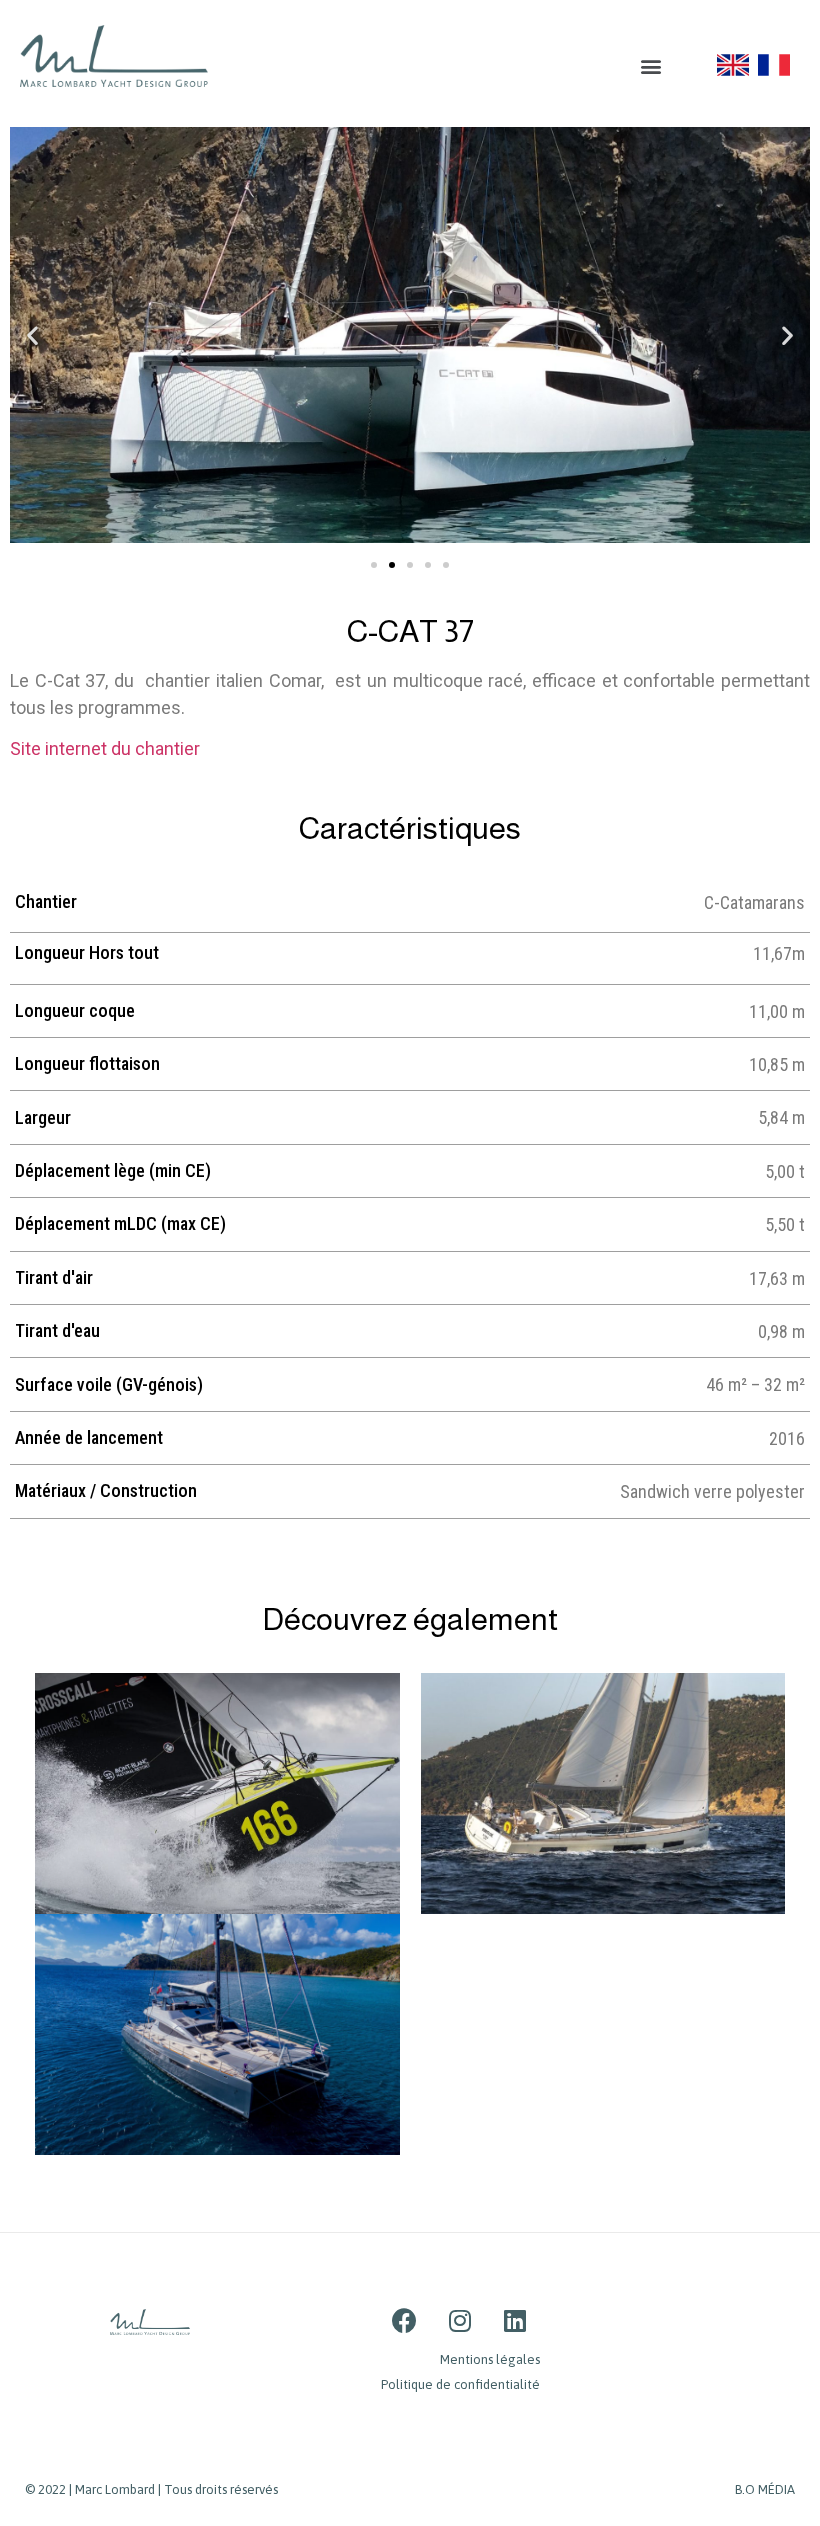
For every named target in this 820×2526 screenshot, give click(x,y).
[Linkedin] (515, 2320)
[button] (650, 65)
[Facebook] (405, 2320)
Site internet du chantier (107, 748)
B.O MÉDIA (765, 2489)
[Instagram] (460, 2320)
